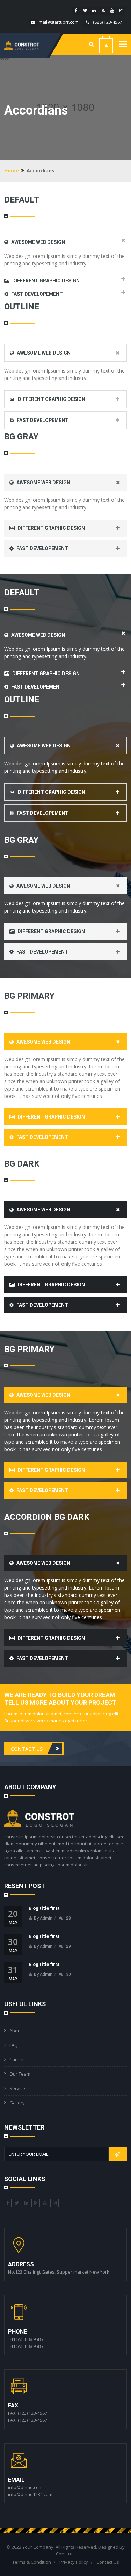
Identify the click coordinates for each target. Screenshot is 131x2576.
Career (17, 2059)
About (16, 2031)
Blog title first (44, 1908)
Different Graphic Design (45, 281)
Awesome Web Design (38, 242)
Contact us (27, 1748)
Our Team (20, 2074)
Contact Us (108, 2562)
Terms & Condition (32, 2562)
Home (12, 170)
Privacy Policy (74, 2562)
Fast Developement (37, 294)
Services (19, 2088)
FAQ (14, 2045)
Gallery (17, 2103)
